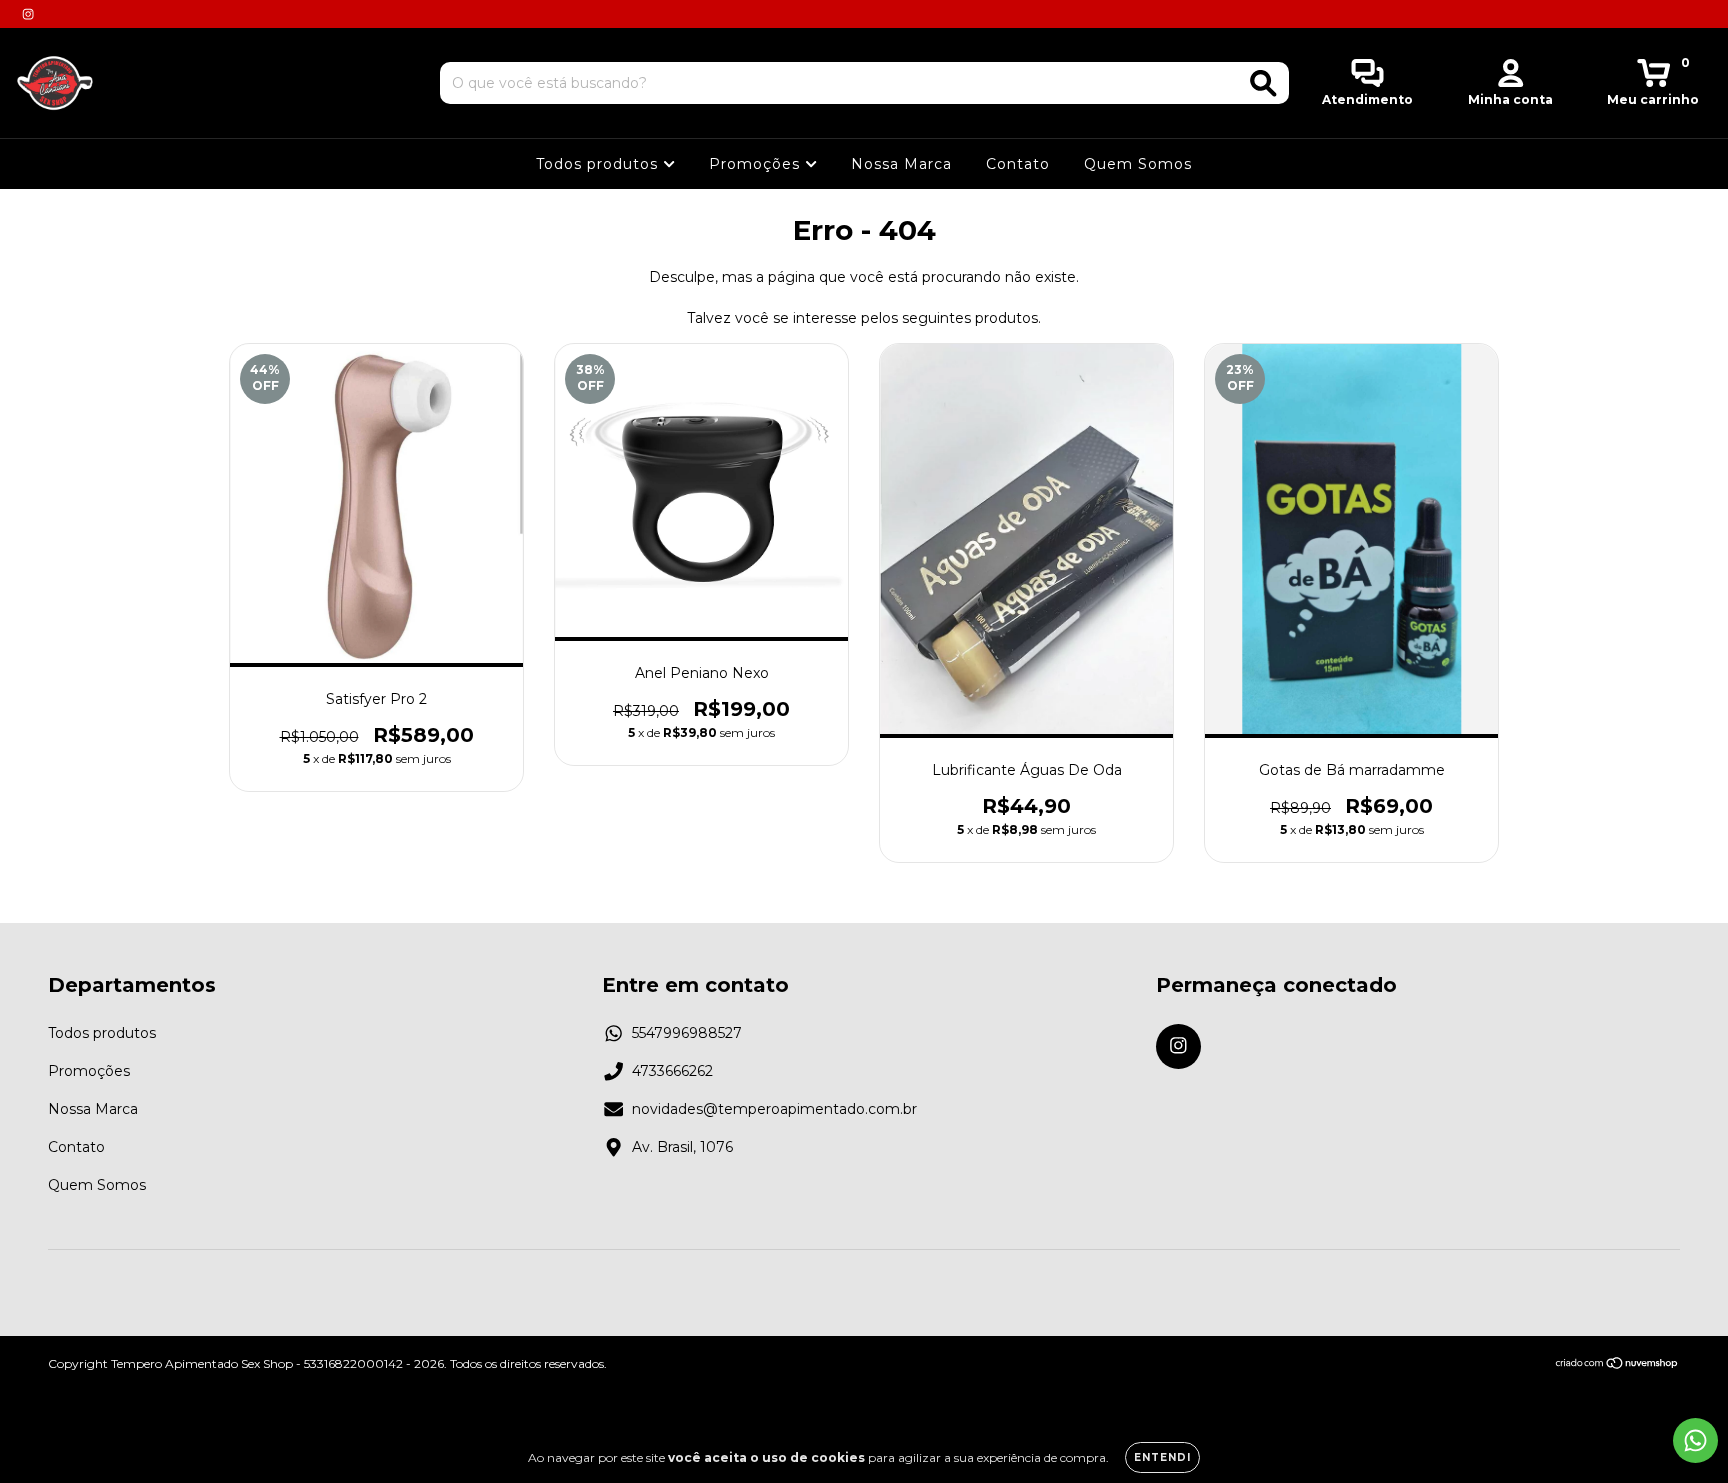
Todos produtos (599, 164)
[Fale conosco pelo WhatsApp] (1695, 1440)
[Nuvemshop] (1617, 1364)
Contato (1018, 164)
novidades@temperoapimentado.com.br (774, 1109)
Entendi (1162, 1457)
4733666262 (672, 1071)
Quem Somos (1138, 164)
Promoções (757, 164)
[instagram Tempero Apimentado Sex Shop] (28, 14)
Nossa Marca (901, 164)
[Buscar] (1263, 83)
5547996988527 (687, 1033)
